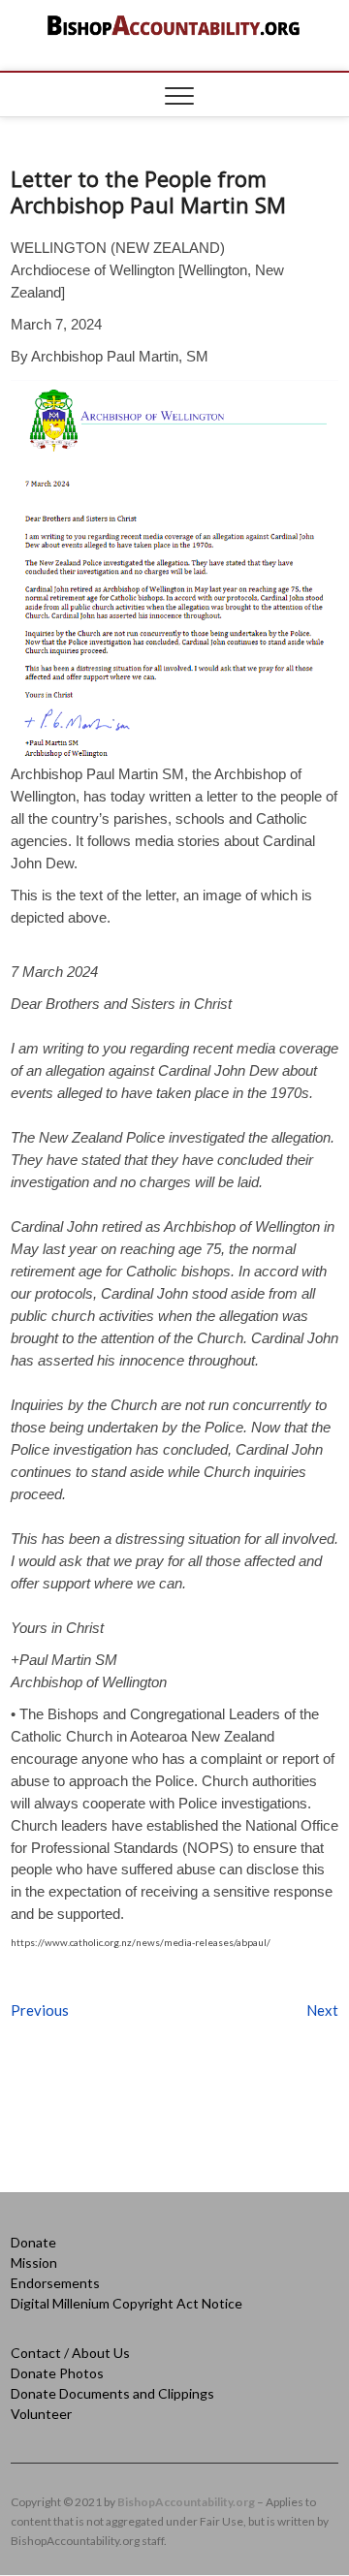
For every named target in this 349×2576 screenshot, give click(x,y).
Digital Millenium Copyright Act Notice (127, 2303)
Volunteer (41, 2414)
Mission (34, 2262)
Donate (33, 2242)
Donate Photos (57, 2373)
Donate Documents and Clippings (112, 2393)
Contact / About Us (70, 2353)
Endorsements (55, 2283)
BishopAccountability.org (186, 2502)
